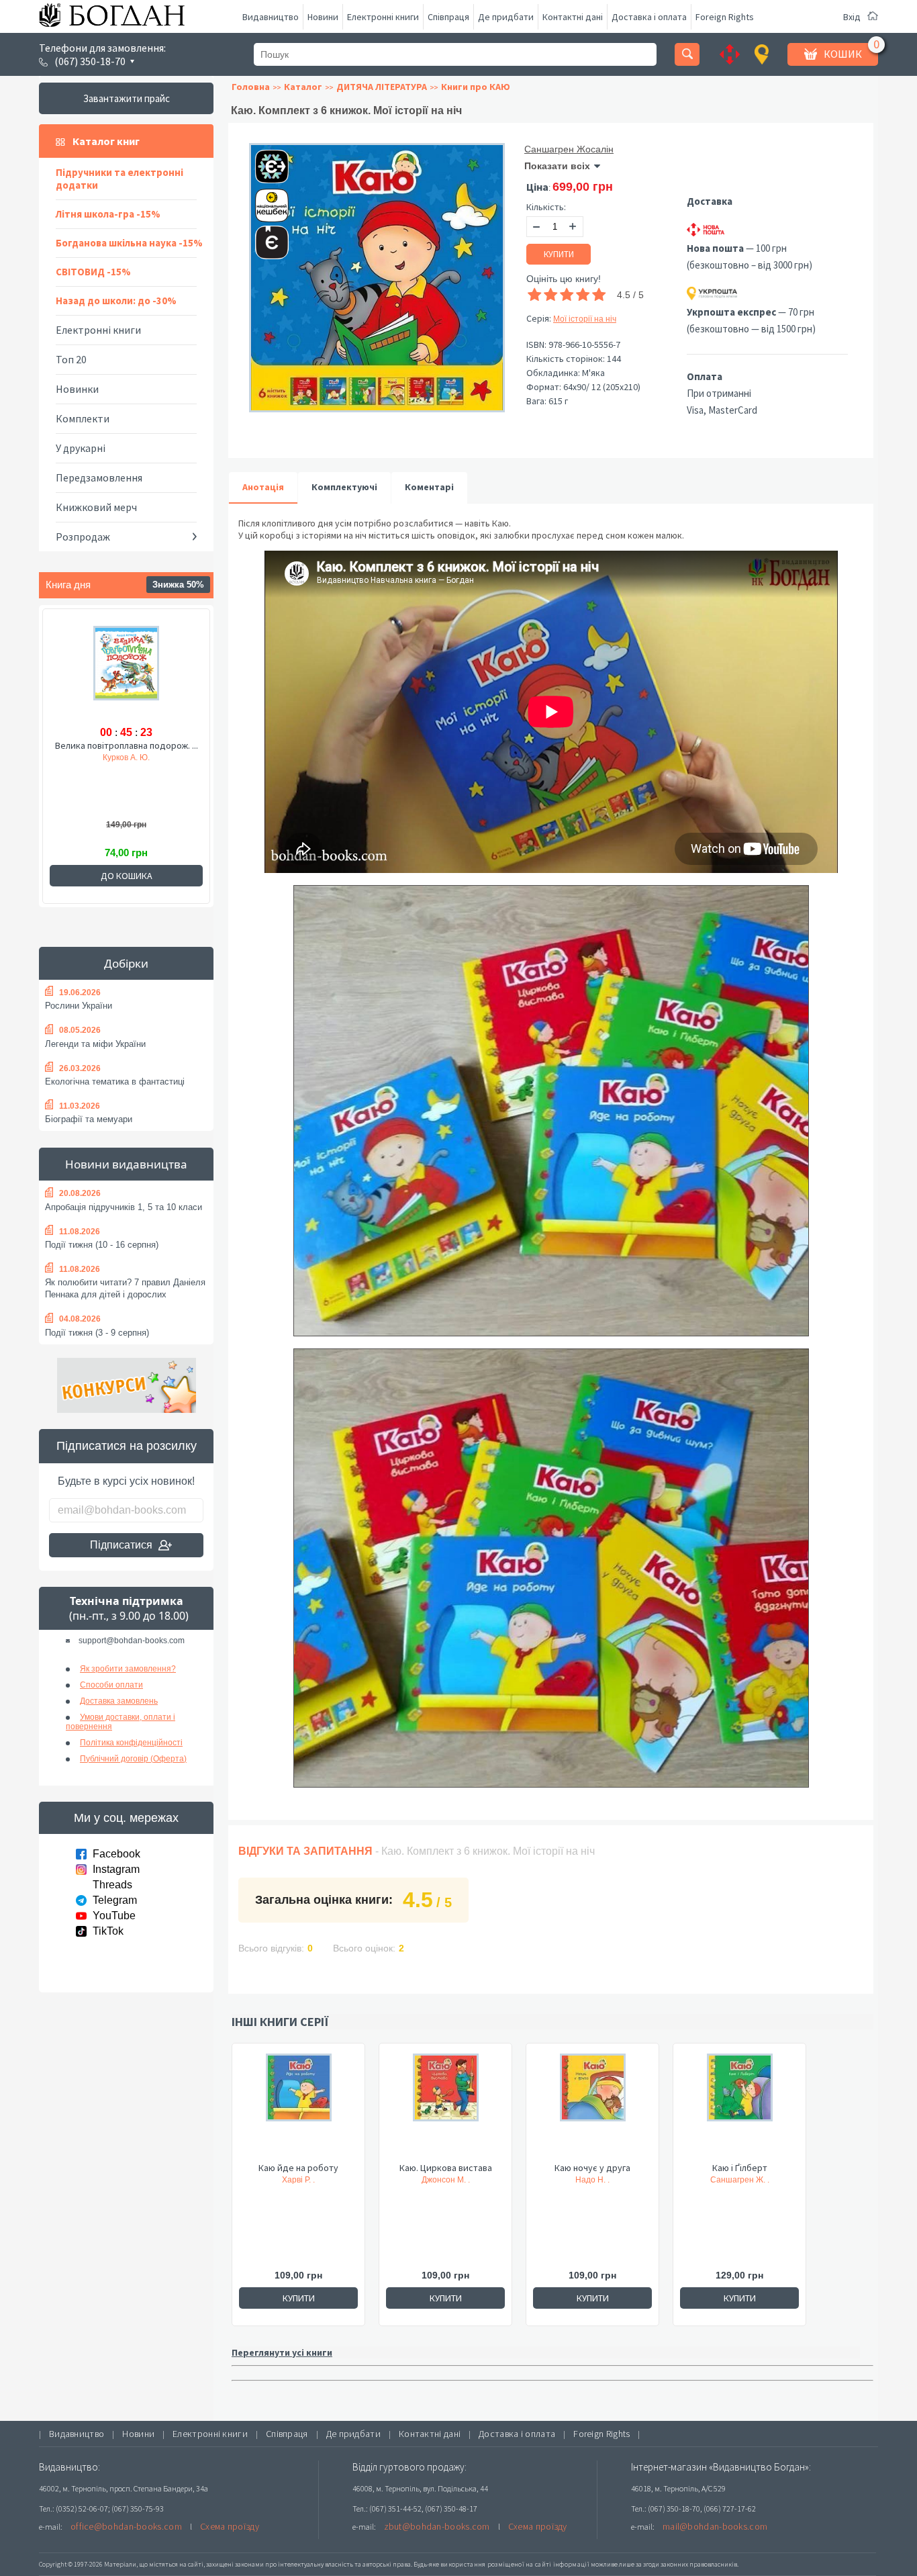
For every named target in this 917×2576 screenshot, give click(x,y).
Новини (323, 17)
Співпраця (448, 17)
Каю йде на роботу (298, 2168)
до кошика (127, 876)
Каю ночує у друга (592, 2168)
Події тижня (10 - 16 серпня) (102, 1245)
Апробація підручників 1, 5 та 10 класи (124, 1207)
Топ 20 (71, 359)
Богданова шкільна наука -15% (129, 243)
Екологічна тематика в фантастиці (115, 1082)
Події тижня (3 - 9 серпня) (97, 1333)
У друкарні (81, 448)
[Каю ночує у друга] (592, 2107)
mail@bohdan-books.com (715, 2526)
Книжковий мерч (96, 507)
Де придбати (506, 17)
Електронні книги (383, 17)
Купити (559, 254)
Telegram (115, 1900)
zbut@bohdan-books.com (437, 2526)
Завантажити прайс (127, 98)
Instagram (116, 1869)
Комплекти (83, 418)
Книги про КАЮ (476, 87)
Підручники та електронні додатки (119, 179)
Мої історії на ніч (585, 319)
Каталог (303, 87)
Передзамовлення (99, 477)
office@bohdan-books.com (126, 2526)
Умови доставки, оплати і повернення (120, 1722)
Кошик (843, 54)
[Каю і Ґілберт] (739, 2107)
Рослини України (79, 1006)
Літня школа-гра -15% (108, 214)
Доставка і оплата (649, 17)
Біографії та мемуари (89, 1119)
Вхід (852, 17)
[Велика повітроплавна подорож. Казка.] (126, 673)
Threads (112, 1885)
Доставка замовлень (119, 1701)
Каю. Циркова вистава (446, 2168)
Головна (251, 87)
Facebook (116, 1854)
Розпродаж (83, 537)
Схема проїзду (230, 2526)
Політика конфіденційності (131, 1743)
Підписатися (121, 1545)
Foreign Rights (725, 17)
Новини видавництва (126, 1164)
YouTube (114, 1916)
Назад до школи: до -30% (116, 301)
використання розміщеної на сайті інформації (515, 2564)
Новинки (77, 389)
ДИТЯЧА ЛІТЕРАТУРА (382, 87)
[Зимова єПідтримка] (265, 161)
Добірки (126, 963)
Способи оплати (111, 1685)
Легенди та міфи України (95, 1044)
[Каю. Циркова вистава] (445, 2107)
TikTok (108, 1931)
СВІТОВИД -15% (93, 272)
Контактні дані (573, 17)
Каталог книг (106, 141)
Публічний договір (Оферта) (133, 1759)
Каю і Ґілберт (740, 2168)
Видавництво (271, 17)
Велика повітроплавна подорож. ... (127, 745)
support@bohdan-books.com (132, 1641)
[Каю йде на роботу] (298, 2107)
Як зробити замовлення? (128, 1669)
